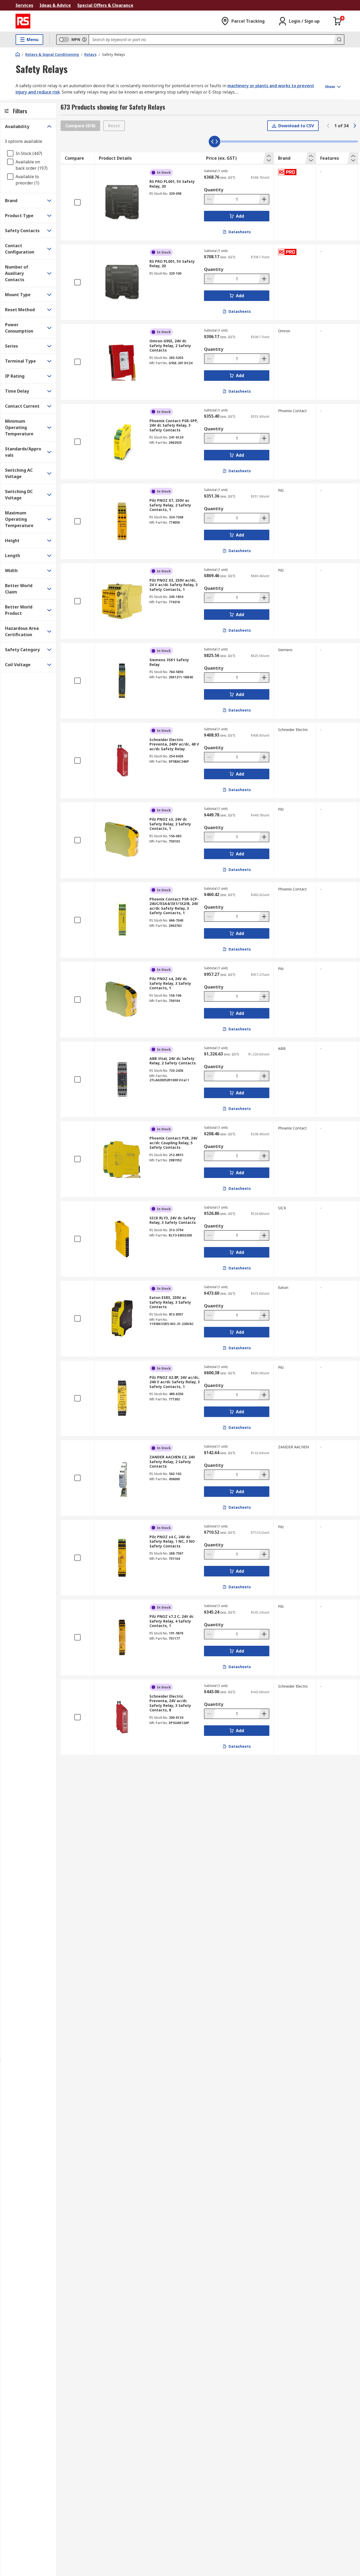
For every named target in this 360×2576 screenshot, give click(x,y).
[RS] (23, 21)
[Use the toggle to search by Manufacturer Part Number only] (84, 40)
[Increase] (264, 199)
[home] (18, 54)
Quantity (214, 190)
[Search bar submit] (339, 40)
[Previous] (328, 126)
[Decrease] (210, 199)
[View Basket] (338, 21)
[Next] (355, 126)
